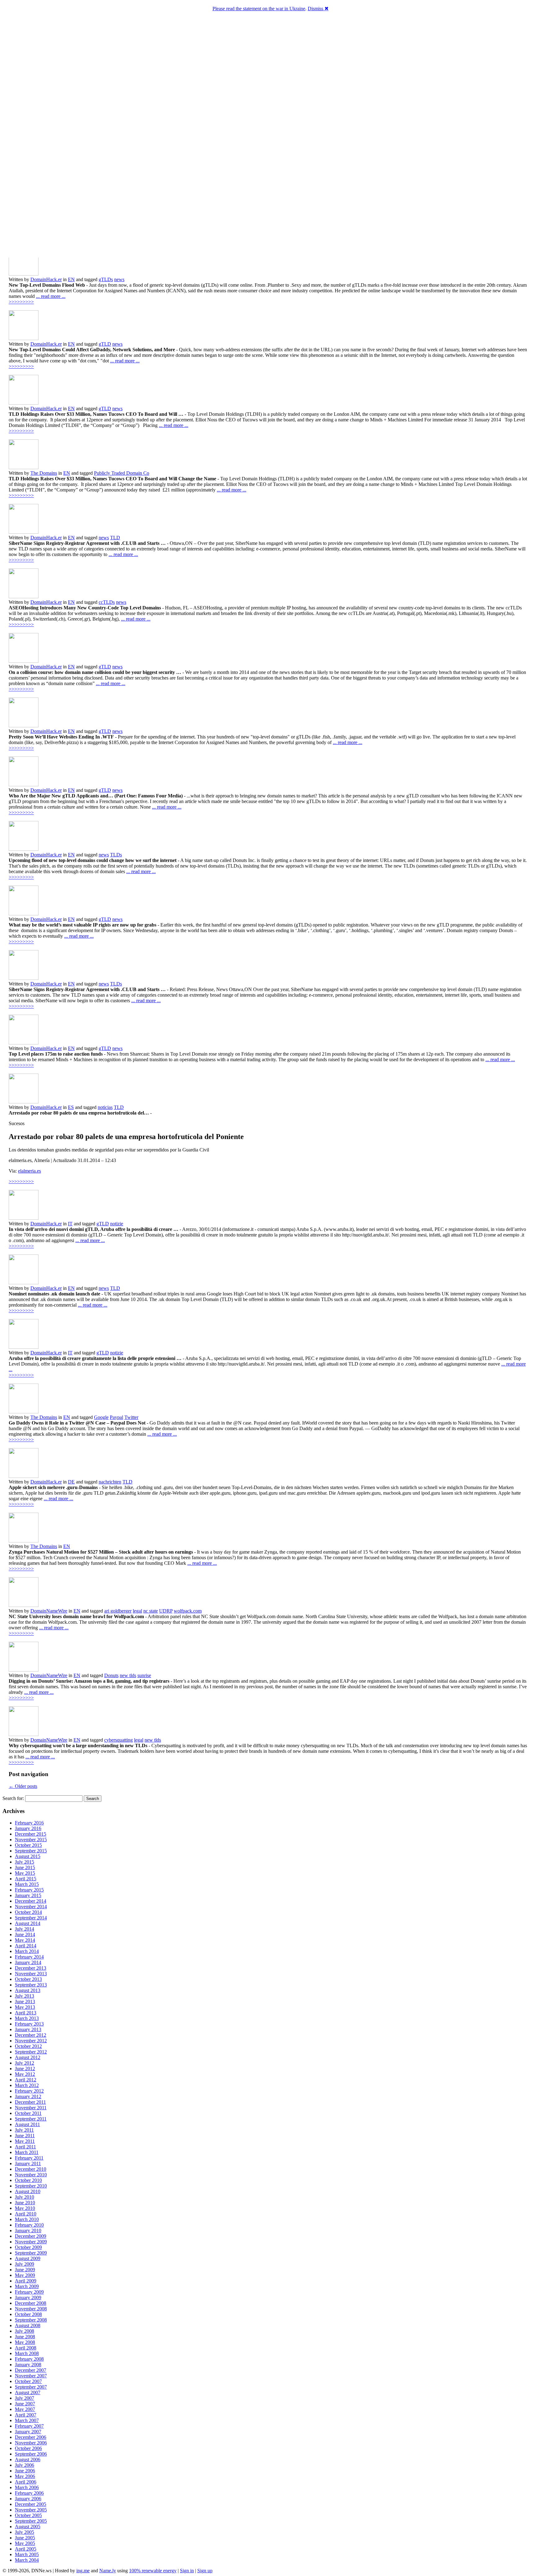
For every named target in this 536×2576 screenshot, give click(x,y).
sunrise (144, 1675)
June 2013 (25, 2002)
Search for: (13, 1798)
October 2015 (28, 1845)
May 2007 (25, 2409)
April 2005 (26, 2549)
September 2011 (31, 2119)
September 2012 (31, 2052)
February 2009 (29, 2292)
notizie (117, 1224)
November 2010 (31, 2175)
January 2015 (28, 1895)
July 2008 (25, 2331)
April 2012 (26, 2080)
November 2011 (31, 2108)
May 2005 (25, 2543)
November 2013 (31, 1974)
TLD (115, 538)
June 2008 (25, 2337)
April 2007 (26, 2415)
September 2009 (31, 2253)
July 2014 (25, 1929)
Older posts (23, 1786)
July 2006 (25, 2465)
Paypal (116, 1417)
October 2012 (28, 2046)
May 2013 (25, 2007)
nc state (151, 1611)
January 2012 (28, 2096)
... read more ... (51, 296)
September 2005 (31, 2521)
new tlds (128, 1675)
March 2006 (27, 2487)
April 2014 (26, 1946)
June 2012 (25, 2069)
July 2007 (25, 2398)
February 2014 (29, 1957)
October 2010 (28, 2180)
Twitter (131, 1417)
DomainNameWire (49, 1611)
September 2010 (31, 2186)
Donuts (111, 1675)
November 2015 (31, 1840)
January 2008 (28, 2365)
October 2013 (28, 1979)
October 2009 (28, 2247)
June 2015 (25, 1867)
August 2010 (28, 2191)
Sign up (205, 2571)
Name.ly (108, 2571)
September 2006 (31, 2454)
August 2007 (28, 2392)
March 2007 (27, 2420)
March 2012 (27, 2085)
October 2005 (28, 2515)
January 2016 (28, 1828)
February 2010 (29, 2225)
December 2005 (31, 2504)
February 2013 (29, 2024)
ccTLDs (107, 602)
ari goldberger (118, 1611)
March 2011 (27, 2152)
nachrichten (110, 1482)
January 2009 (28, 2298)
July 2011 (24, 2130)
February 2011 (29, 2158)
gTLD (105, 344)
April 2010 (26, 2214)
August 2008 (28, 2325)
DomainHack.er (46, 279)
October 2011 (28, 2113)
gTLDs (106, 279)
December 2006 (31, 2437)
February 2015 (29, 1890)
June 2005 (25, 2538)
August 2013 (28, 1990)
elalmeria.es (29, 1171)
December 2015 (31, 1834)
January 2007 (28, 2432)
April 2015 (26, 1879)
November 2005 (31, 2510)
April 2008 (26, 2348)
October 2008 (28, 2314)
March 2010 (27, 2219)
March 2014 (27, 1951)
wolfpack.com (188, 1611)
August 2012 (28, 2057)
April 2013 (26, 2013)
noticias (105, 1107)
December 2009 (31, 2236)
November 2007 (31, 2376)
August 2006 (28, 2459)
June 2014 (25, 1934)
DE (71, 1482)
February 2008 (29, 2359)
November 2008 (31, 2309)
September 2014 (31, 1918)
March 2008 (27, 2353)
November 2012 (31, 2041)
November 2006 (31, 2443)
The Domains (44, 473)
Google (101, 1417)
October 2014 (28, 1912)
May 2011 (25, 2141)
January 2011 (28, 2163)
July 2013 (25, 1996)
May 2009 (25, 2275)
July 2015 (25, 1862)
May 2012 (25, 2074)
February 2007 (29, 2426)
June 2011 (25, 2136)
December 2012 (31, 2035)
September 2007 (31, 2387)
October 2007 (28, 2381)
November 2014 (31, 1907)
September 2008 (31, 2320)
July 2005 (25, 2532)
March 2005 (27, 2554)
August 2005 (28, 2527)
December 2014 (31, 1901)
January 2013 (28, 2029)
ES (71, 1107)
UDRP (166, 1611)
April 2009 (26, 2281)
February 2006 (29, 2493)
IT (70, 1224)
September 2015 (31, 1851)
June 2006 (25, 2471)
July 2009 (25, 2264)
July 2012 (25, 2063)
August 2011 (27, 2124)
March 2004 (27, 2560)
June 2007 (25, 2404)
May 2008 (25, 2342)
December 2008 (31, 2303)
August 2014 (28, 1923)
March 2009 (27, 2286)
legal (137, 1611)
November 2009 (31, 2242)
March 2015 (27, 1884)
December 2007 (31, 2370)
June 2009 (25, 2270)
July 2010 (25, 2197)
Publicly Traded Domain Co (122, 473)
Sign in (187, 2571)
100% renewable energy (153, 2571)
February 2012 (29, 2091)
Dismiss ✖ (318, 9)
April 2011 (25, 2147)
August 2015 (28, 1856)
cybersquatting (118, 1740)
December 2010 (31, 2169)
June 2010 (25, 2203)
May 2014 (25, 1940)
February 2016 (29, 1823)
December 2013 (31, 1968)
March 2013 (27, 2018)
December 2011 (30, 2102)
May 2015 (25, 1873)
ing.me (83, 2571)
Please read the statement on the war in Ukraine (259, 9)
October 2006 (28, 2448)
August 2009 (28, 2258)
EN (71, 279)
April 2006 (26, 2482)
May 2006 (25, 2476)
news (119, 279)
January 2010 (28, 2230)
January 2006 (28, 2499)
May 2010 (25, 2208)
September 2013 (31, 1985)
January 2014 (28, 1962)
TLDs (116, 855)
